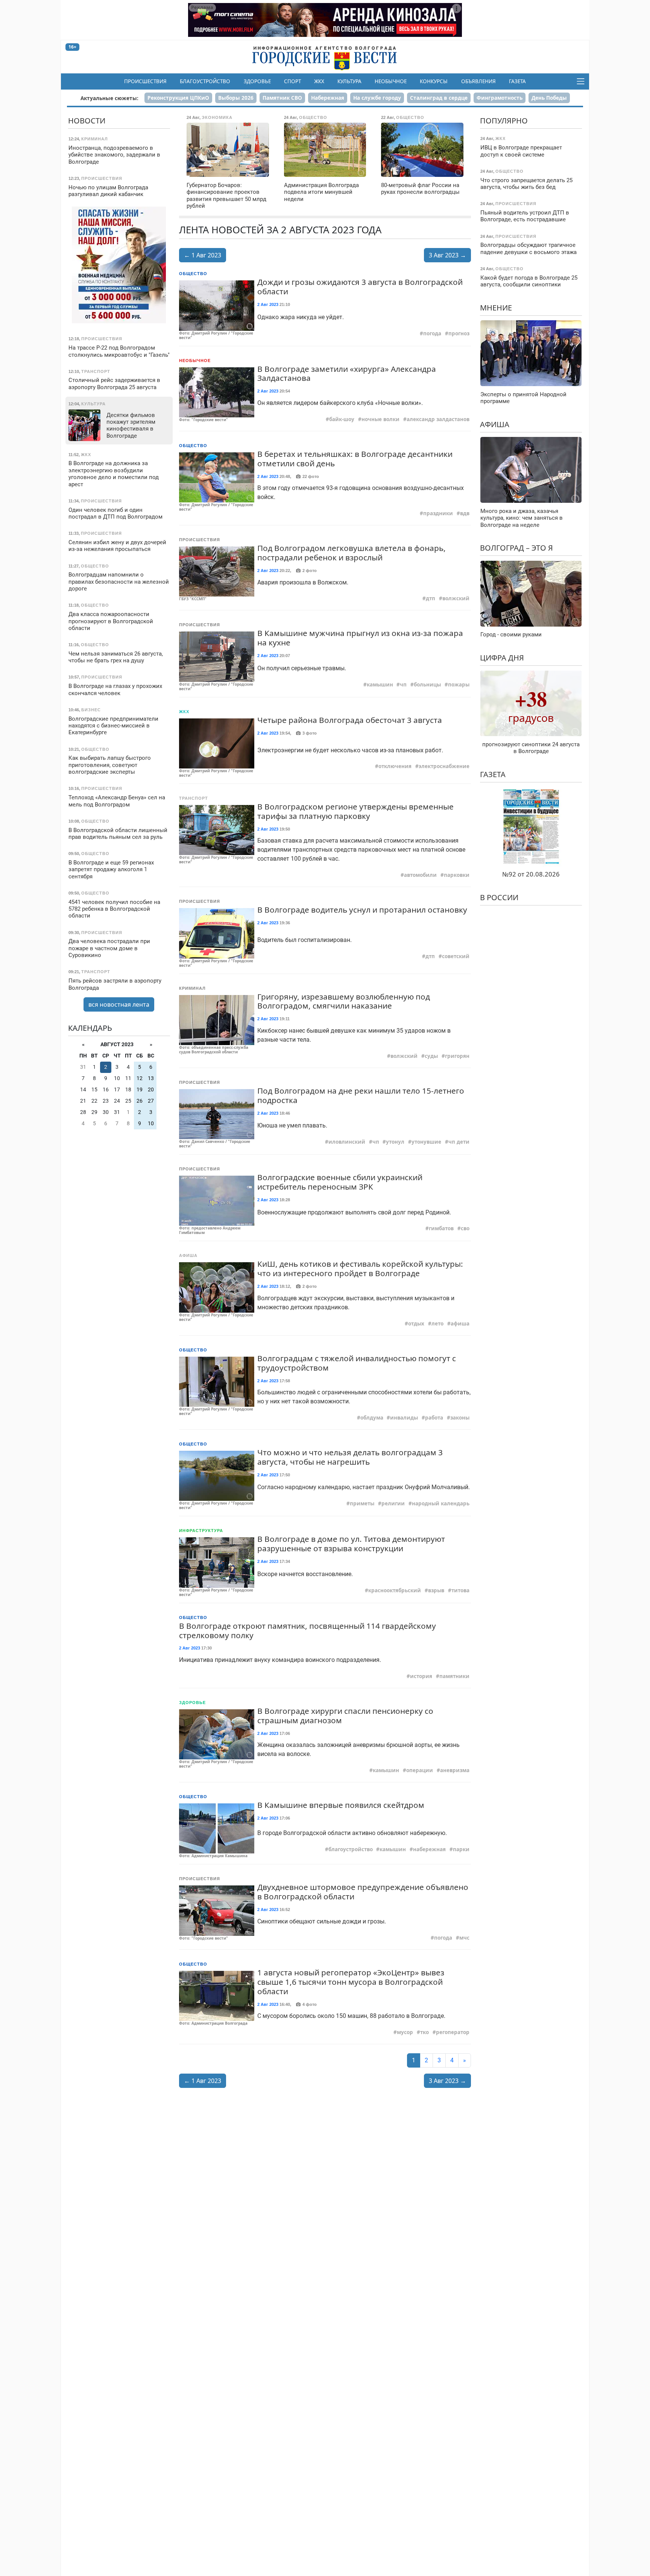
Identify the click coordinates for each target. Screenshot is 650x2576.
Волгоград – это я (516, 548)
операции (420, 1770)
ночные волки (380, 419)
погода (432, 333)
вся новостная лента (119, 1004)
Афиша (188, 1255)
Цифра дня (502, 658)
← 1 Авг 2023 (203, 255)
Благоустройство (205, 81)
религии (393, 1503)
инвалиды (404, 1418)
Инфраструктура (201, 1531)
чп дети (459, 1142)
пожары (459, 685)
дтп (431, 598)
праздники (438, 513)
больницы (427, 685)
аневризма (455, 1770)
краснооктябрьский (395, 1590)
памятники (454, 1676)
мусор (405, 2032)
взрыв (436, 1590)
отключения (395, 766)
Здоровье (257, 81)
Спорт (292, 81)
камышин (380, 685)
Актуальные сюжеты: (109, 98)
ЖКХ (319, 81)
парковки (457, 875)
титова (460, 1590)
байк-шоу (342, 419)
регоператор (453, 2032)
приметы (362, 1503)
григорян (457, 1056)
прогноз (459, 333)
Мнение (496, 308)
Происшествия (145, 81)
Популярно (504, 121)
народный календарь (441, 1503)
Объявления (478, 81)
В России (499, 897)
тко (424, 2032)
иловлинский (347, 1142)
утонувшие (426, 1142)
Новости (87, 121)
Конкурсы (434, 81)
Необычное (391, 81)
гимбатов (441, 1228)
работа (434, 1418)
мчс (464, 1938)
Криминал (192, 988)
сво (465, 1228)
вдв (465, 513)
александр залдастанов (438, 419)
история (421, 1676)
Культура (349, 81)
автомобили (420, 875)
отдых (416, 1324)
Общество (193, 274)
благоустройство (351, 1849)
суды (431, 1056)
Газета (517, 81)
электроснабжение (444, 766)
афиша (460, 1324)
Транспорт (194, 798)
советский (456, 956)
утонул (395, 1142)
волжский (456, 598)
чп (403, 685)
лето (437, 1324)
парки (461, 1849)
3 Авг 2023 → (447, 255)
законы (460, 1418)
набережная (429, 1849)
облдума (372, 1418)
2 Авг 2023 (268, 304)
